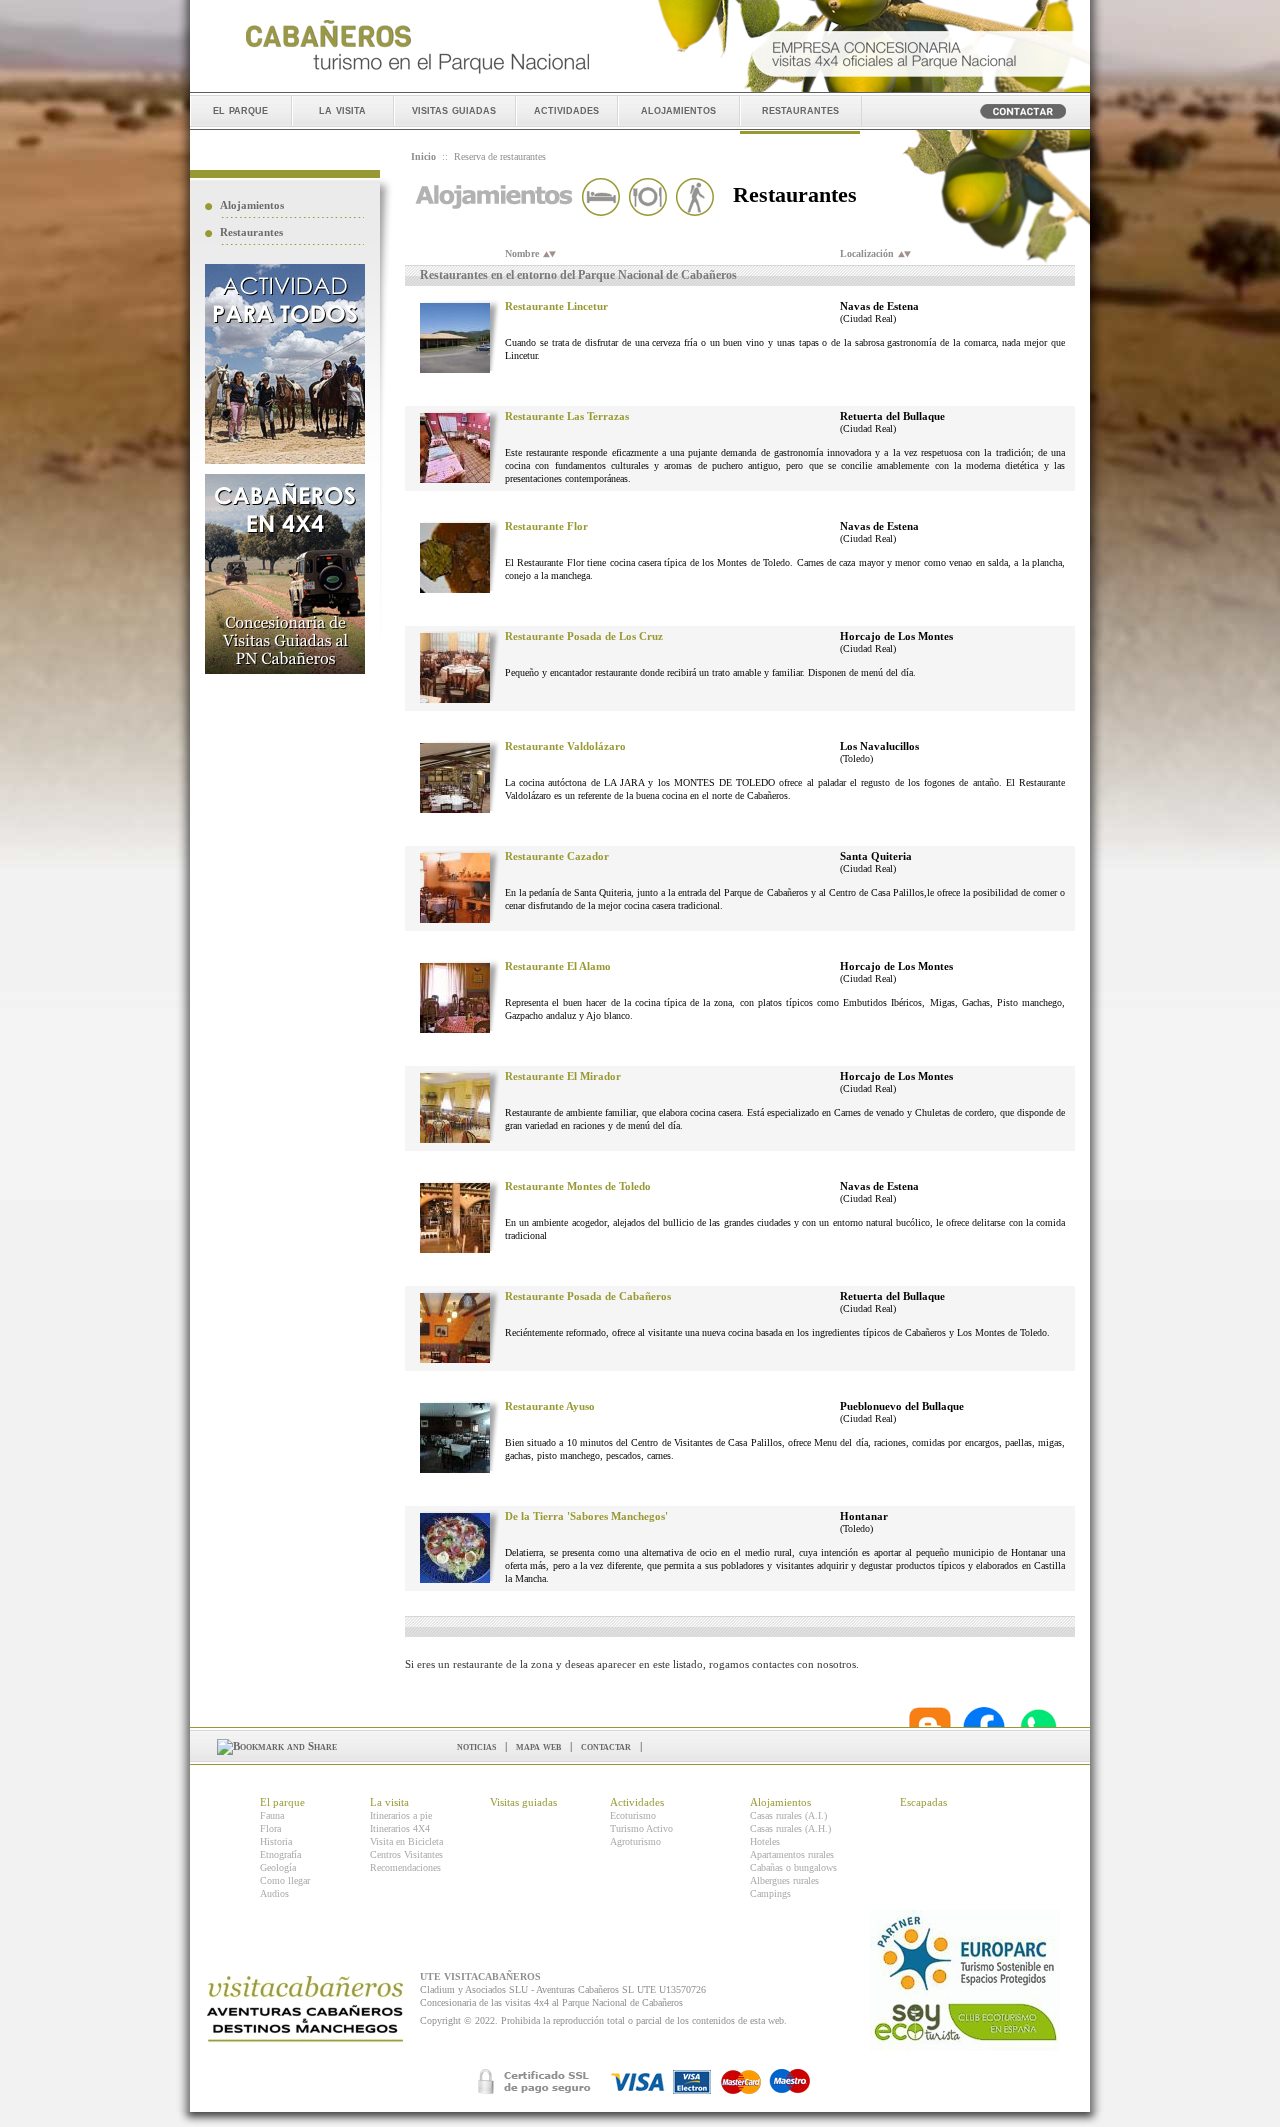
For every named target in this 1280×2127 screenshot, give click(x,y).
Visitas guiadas (523, 1802)
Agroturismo (635, 1841)
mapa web (538, 1746)
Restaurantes (251, 232)
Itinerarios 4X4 (400, 1828)
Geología (278, 1867)
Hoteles (765, 1841)
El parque (282, 1802)
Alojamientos (252, 205)
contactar (606, 1746)
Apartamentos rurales (792, 1854)
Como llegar (285, 1880)
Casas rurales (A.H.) (790, 1828)
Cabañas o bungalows (793, 1867)
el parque (240, 109)
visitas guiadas (454, 109)
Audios (274, 1893)
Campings (770, 1893)
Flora (270, 1828)
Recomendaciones (405, 1867)
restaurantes (800, 109)
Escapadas (923, 1802)
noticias (476, 1746)
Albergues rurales (784, 1880)
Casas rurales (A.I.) (788, 1815)
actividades (566, 109)
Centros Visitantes (406, 1854)
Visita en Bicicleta (406, 1841)
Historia (276, 1841)
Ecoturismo (633, 1815)
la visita (342, 109)
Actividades (637, 1802)
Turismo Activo (641, 1828)
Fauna (272, 1815)
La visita (389, 1802)
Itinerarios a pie (401, 1815)
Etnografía (280, 1854)
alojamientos (678, 109)
